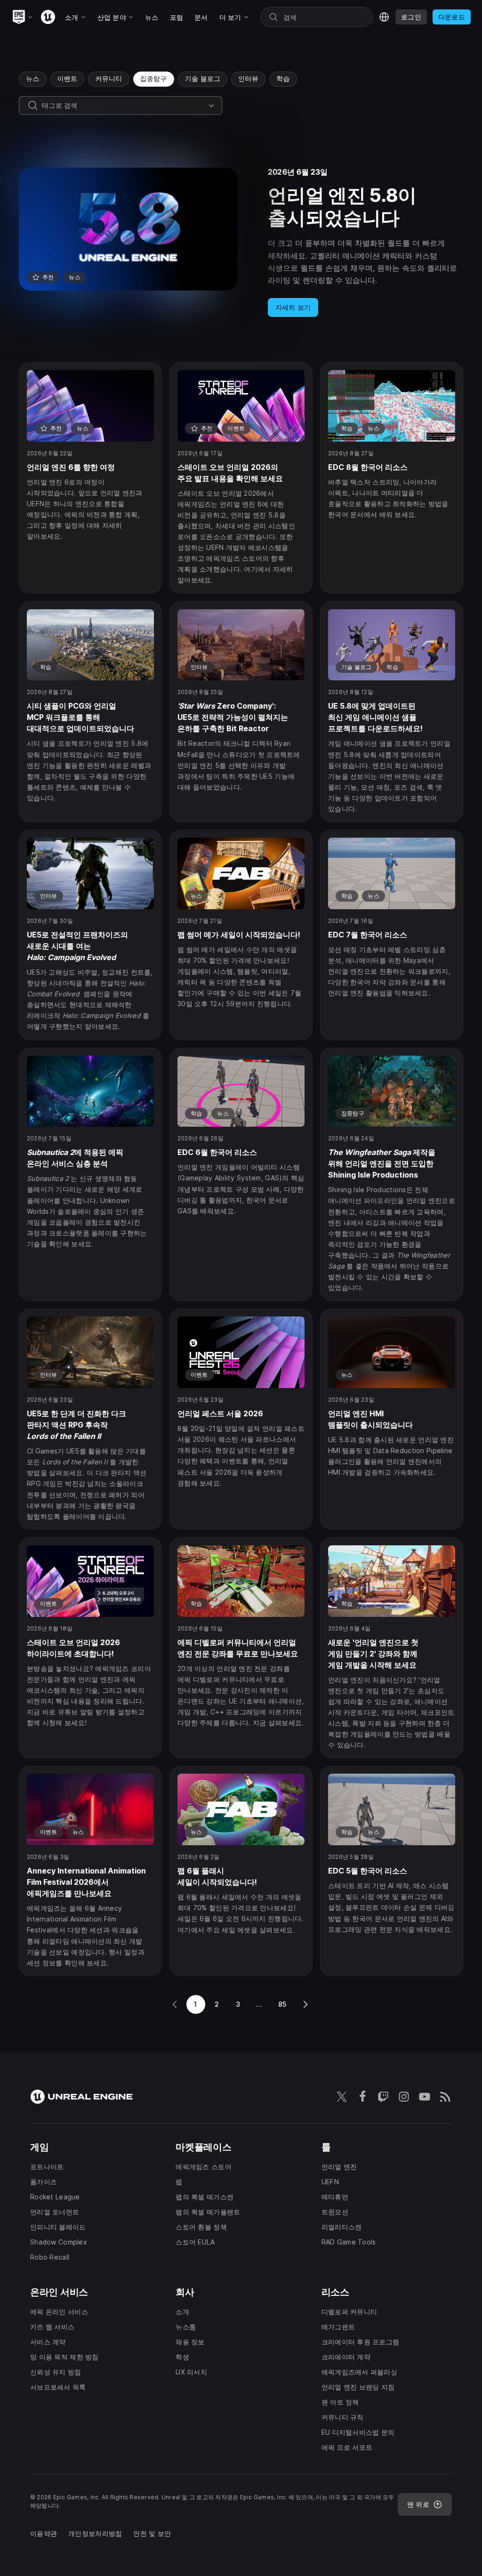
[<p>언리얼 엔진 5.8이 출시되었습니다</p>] (241, 242)
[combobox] (123, 105)
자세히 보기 (293, 307)
